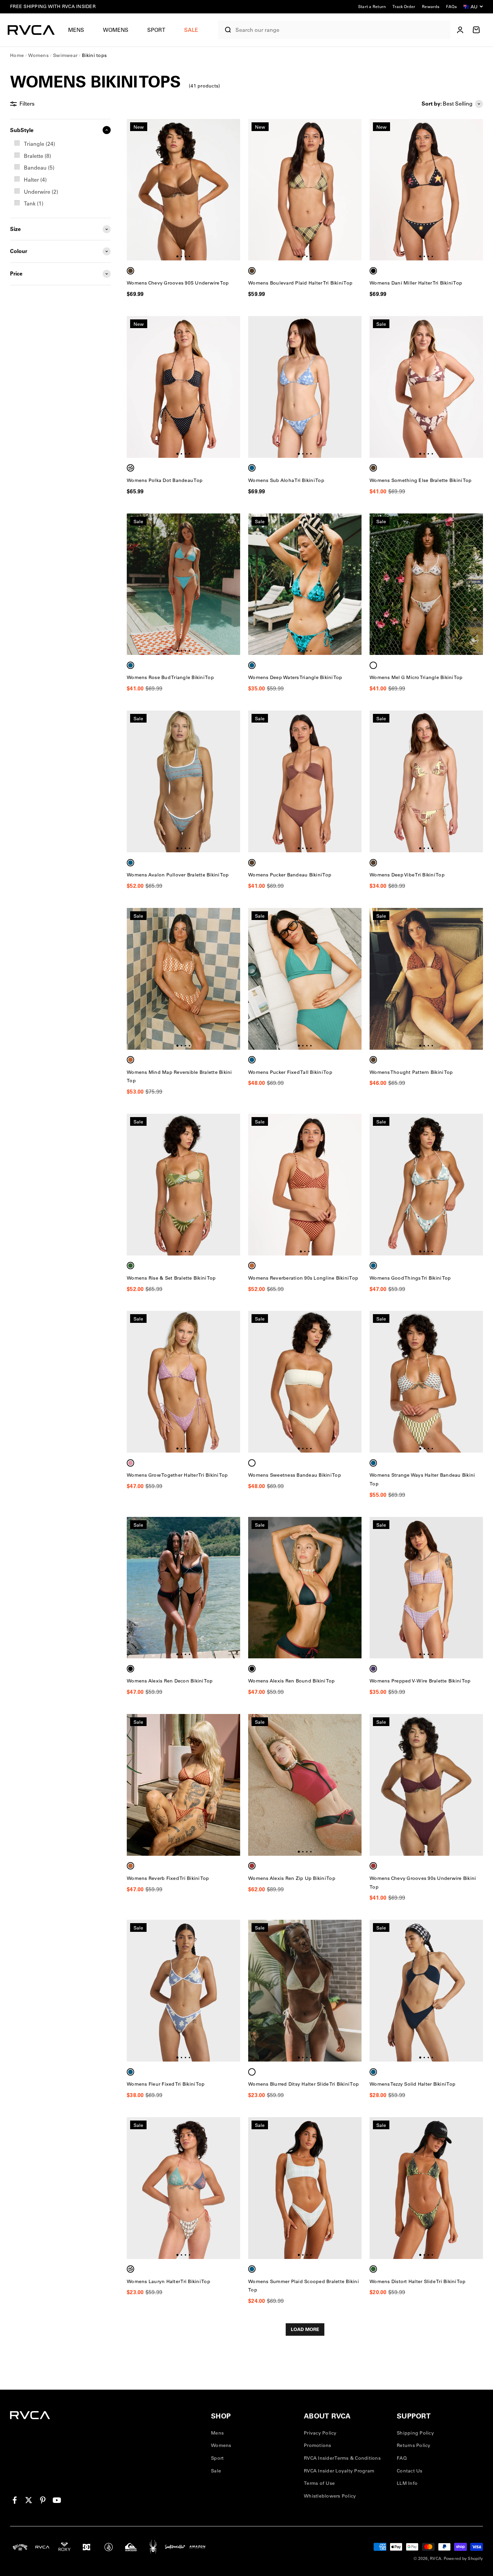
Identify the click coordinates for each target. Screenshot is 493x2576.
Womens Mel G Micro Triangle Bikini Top (416, 677)
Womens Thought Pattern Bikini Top (411, 1072)
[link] (60, 144)
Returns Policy (414, 2445)
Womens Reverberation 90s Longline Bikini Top (303, 1278)
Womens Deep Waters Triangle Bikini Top (295, 677)
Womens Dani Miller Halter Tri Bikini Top (416, 283)
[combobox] (341, 30)
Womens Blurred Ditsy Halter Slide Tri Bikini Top (304, 2084)
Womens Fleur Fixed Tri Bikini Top (166, 2084)
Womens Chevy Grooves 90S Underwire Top (178, 283)
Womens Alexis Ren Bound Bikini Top (292, 1681)
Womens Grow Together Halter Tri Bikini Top (177, 1475)
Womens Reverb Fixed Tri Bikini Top (168, 1878)
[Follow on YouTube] (57, 2500)
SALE (191, 30)
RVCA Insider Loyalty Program (339, 2471)
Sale (216, 2471)
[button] (79, 30)
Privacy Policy (320, 2433)
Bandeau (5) (39, 168)
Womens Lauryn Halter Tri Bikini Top (169, 2281)
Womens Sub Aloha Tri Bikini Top (286, 480)
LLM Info (407, 2483)
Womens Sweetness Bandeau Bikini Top (295, 1475)
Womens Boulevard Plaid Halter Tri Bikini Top (300, 283)
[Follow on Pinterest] (43, 2500)
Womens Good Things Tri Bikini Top (410, 1278)
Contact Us (410, 2471)
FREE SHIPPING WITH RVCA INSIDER (53, 6)
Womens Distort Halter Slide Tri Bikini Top (418, 2281)
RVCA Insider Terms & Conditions (342, 2458)
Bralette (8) (37, 156)
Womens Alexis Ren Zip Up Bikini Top (292, 1878)
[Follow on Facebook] (15, 2500)
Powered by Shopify (463, 2558)
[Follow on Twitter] (29, 2500)
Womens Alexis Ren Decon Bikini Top (170, 1681)
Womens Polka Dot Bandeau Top (165, 480)
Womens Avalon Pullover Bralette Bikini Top (178, 875)
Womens (116, 30)
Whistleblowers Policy (330, 2496)
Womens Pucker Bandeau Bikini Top (290, 875)
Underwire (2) (41, 192)
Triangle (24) (39, 144)
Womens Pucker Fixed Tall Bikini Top (290, 1072)
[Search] (225, 30)
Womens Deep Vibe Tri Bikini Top (407, 875)
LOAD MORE (305, 2329)
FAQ (402, 2458)
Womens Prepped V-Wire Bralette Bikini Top (420, 1681)
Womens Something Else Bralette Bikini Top (421, 480)
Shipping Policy (415, 2433)
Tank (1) (34, 203)
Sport (156, 30)
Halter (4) (35, 180)
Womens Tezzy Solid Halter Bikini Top (413, 2084)
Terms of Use (319, 2483)
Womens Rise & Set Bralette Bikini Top (171, 1278)
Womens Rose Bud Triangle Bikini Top (170, 677)
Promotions (318, 2445)
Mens (76, 30)
